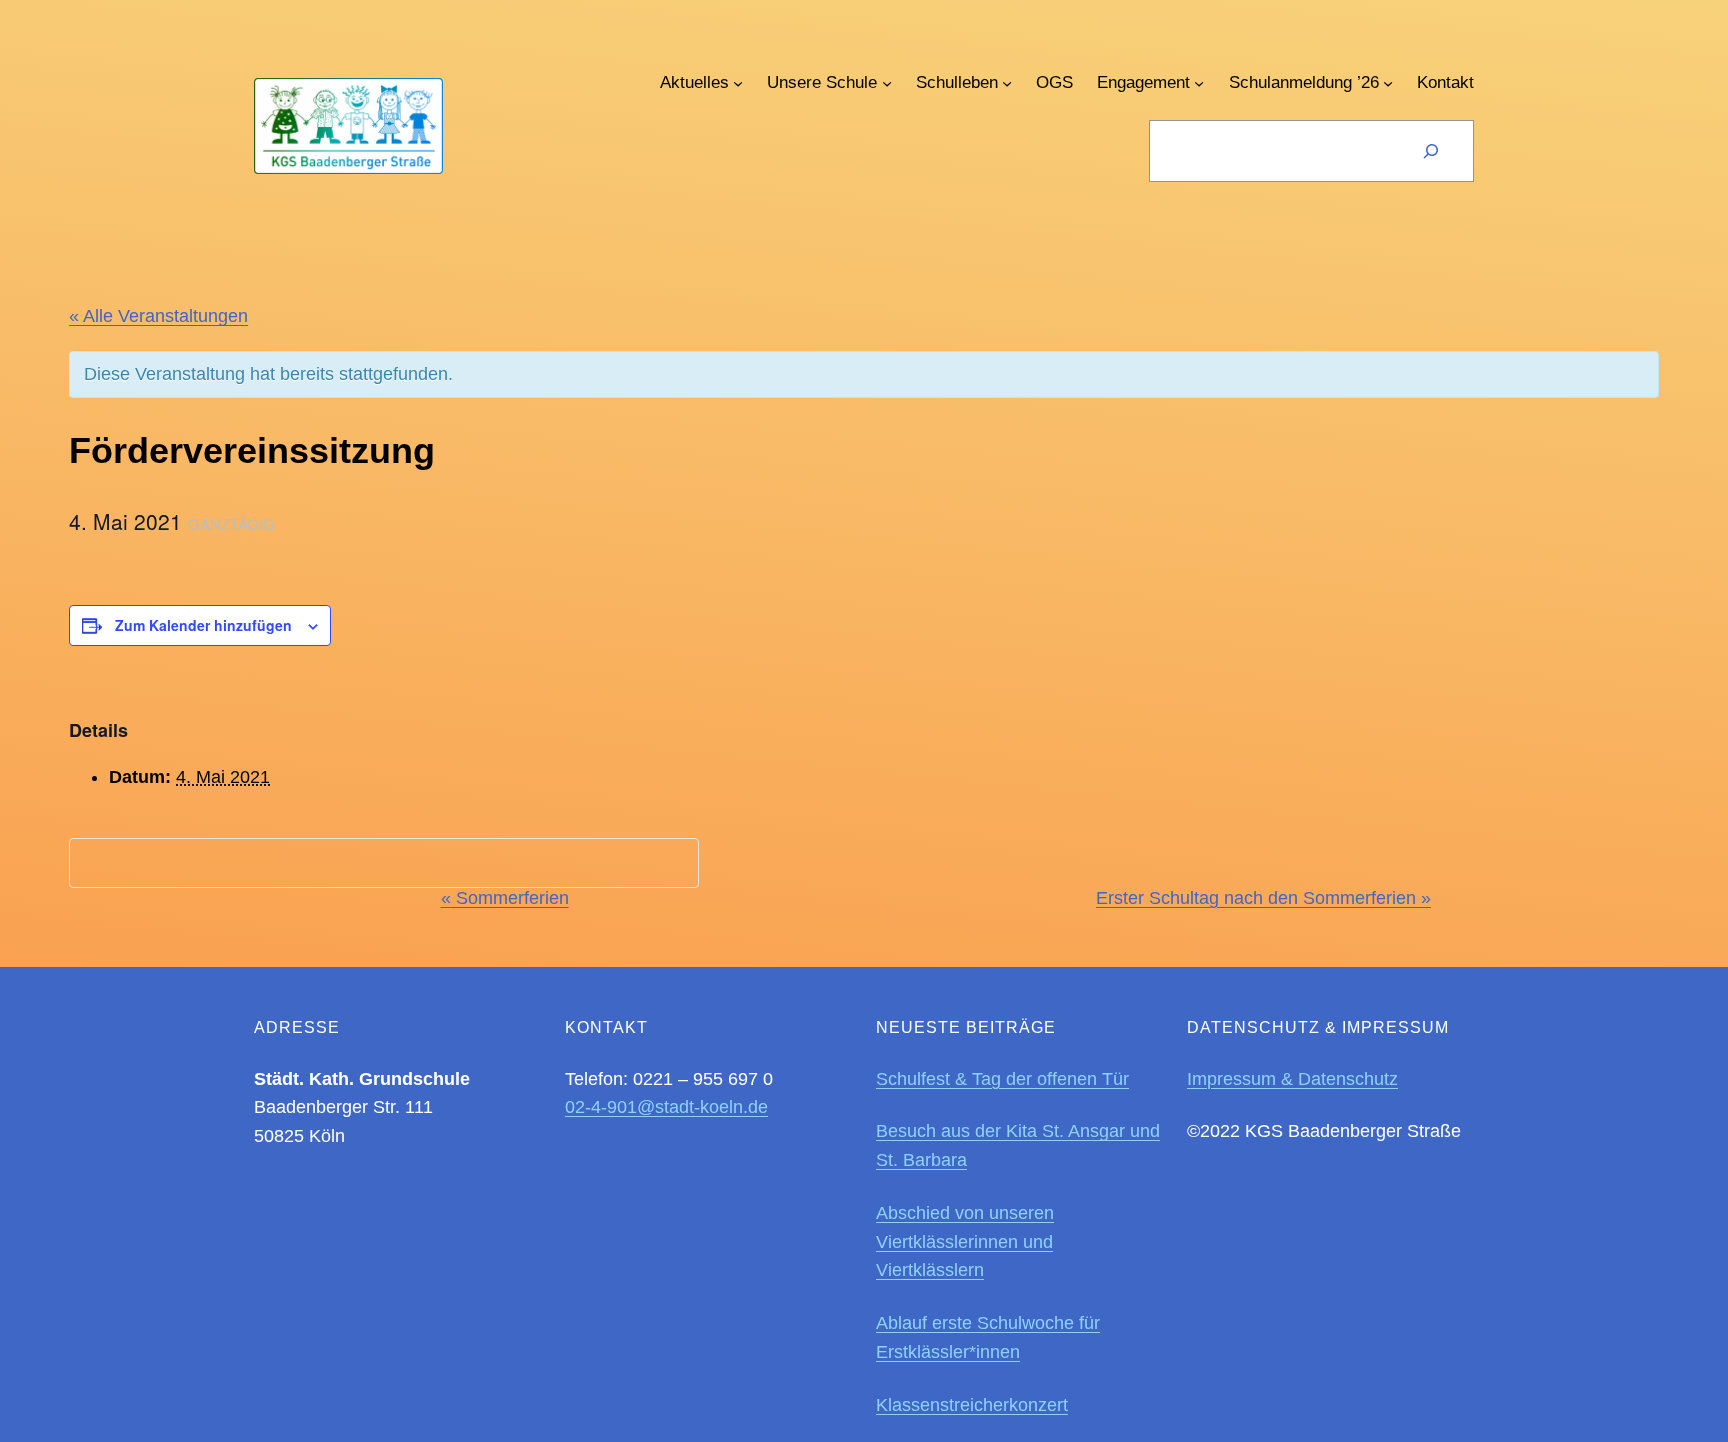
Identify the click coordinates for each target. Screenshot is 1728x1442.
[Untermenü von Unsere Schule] (887, 83)
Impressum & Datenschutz (1292, 1079)
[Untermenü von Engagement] (1199, 83)
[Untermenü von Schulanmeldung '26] (1388, 83)
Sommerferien (505, 898)
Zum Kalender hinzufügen (203, 625)
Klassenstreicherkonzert (972, 1405)
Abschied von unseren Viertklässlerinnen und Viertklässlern (965, 1242)
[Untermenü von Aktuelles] (738, 83)
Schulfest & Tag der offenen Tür (1002, 1079)
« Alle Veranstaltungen (158, 316)
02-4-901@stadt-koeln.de (666, 1107)
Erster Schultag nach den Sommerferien (1263, 898)
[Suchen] (1431, 151)
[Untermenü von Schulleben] (1007, 83)
